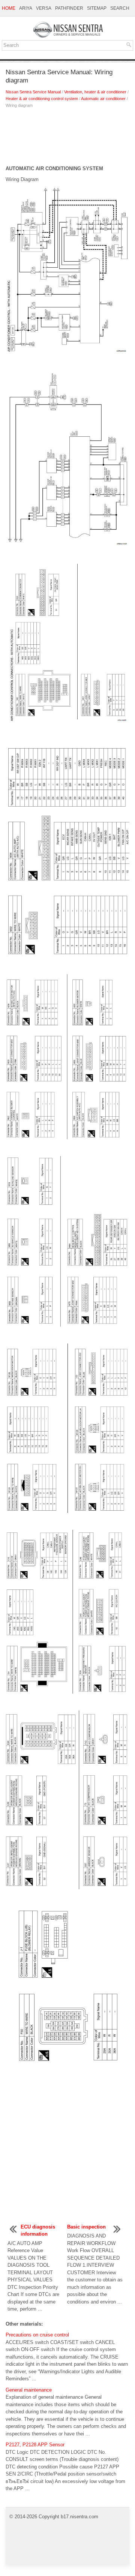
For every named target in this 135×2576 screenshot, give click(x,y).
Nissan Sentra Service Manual (33, 92)
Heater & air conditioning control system (42, 99)
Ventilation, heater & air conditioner (95, 92)
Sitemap (97, 8)
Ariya (26, 8)
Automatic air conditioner (103, 99)
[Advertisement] (67, 139)
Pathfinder (69, 8)
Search (120, 8)
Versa (44, 8)
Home (9, 8)
